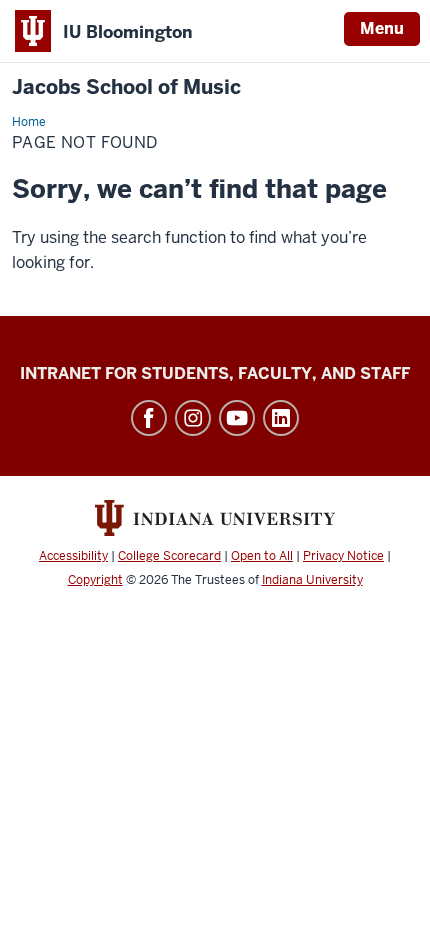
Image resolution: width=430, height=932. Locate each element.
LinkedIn (281, 418)
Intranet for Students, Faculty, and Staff (215, 373)
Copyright (95, 580)
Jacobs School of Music (126, 87)
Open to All (262, 556)
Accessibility (73, 556)
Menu (382, 28)
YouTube (237, 418)
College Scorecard (169, 556)
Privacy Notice (343, 556)
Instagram (193, 418)
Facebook (149, 418)
